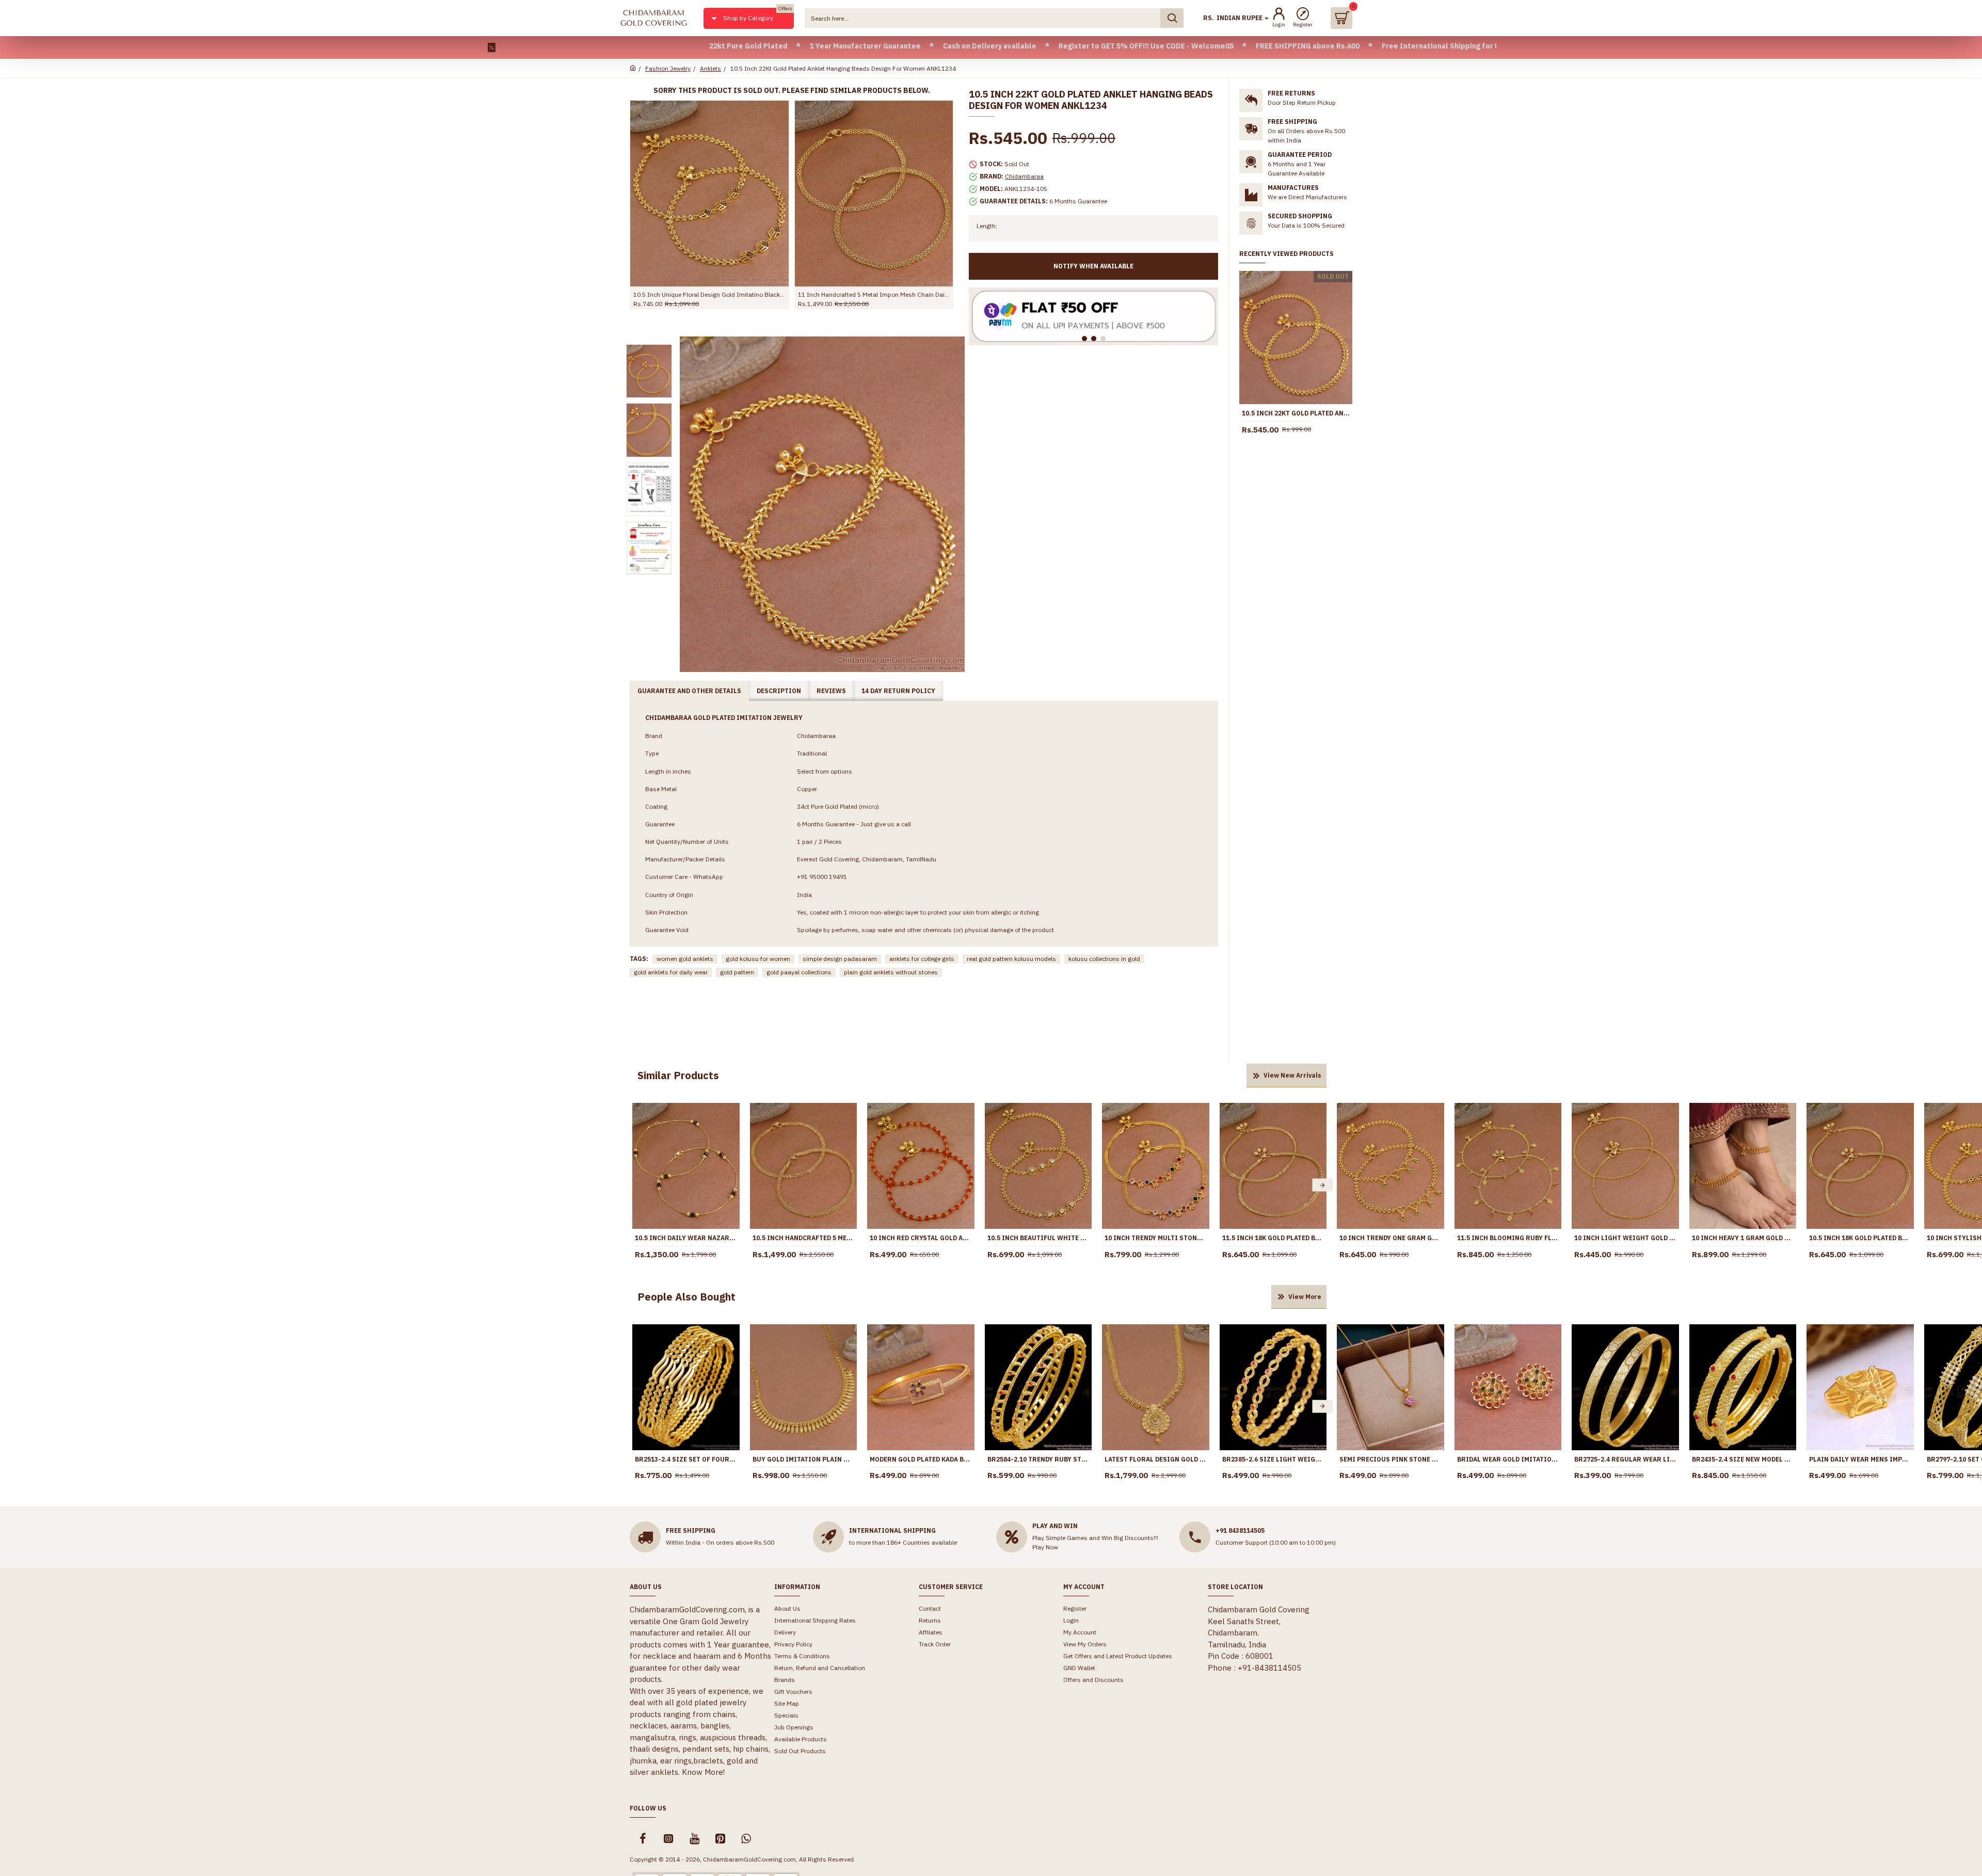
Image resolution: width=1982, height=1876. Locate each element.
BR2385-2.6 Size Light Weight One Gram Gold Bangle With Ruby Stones (1273, 1459)
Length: (987, 226)
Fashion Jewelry (668, 68)
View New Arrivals (1292, 1075)
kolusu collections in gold (1104, 959)
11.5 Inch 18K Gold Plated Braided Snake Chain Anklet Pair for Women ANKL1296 (1273, 1238)
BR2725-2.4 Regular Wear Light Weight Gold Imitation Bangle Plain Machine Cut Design (1625, 1459)
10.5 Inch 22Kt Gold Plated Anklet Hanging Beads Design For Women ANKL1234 (1296, 413)
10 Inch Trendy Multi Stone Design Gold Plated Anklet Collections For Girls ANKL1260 (1156, 1238)
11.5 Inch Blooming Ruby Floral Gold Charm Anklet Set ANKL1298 (1508, 1238)
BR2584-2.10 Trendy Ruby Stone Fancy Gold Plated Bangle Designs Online (1038, 1459)
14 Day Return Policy (898, 691)
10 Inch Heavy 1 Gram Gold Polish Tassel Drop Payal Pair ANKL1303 (1743, 1238)
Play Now (1045, 1547)
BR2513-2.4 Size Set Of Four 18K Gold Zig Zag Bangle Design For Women (686, 1459)
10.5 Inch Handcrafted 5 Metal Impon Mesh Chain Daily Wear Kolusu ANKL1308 (804, 1238)
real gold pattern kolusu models (1011, 959)
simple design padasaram (840, 959)
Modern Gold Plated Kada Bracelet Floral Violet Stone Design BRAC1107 (921, 1459)
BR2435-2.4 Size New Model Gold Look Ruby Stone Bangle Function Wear (1743, 1459)
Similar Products (678, 1075)
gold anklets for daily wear (671, 972)
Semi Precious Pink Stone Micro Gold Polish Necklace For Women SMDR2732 (1390, 1459)
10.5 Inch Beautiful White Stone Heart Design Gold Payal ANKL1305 (1038, 1238)
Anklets (710, 68)
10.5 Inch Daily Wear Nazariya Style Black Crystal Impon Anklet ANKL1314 (686, 1238)
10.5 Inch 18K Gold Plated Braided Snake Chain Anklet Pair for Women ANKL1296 (1860, 1238)
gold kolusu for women (758, 959)
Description (779, 691)
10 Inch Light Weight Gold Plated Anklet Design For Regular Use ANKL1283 (1625, 1238)
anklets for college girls (922, 959)
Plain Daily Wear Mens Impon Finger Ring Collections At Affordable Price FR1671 (1860, 1459)
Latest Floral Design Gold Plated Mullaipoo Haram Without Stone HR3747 (1156, 1459)
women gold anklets (685, 959)
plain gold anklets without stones (891, 972)
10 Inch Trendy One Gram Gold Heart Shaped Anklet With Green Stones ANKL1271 (1390, 1238)
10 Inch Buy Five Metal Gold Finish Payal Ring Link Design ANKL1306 (709, 294)
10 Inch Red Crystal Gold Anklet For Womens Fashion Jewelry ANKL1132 (921, 1238)
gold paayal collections (799, 972)
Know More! (703, 1772)
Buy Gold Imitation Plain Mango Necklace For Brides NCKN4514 (804, 1459)
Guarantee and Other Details (689, 691)
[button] (636, 1185)
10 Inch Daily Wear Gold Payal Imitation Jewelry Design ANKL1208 (874, 294)
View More (1305, 1297)
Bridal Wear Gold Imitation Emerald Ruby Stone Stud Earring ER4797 (1508, 1459)
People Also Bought (686, 1297)
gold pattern (737, 972)
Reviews (831, 691)
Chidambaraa (1024, 176)
